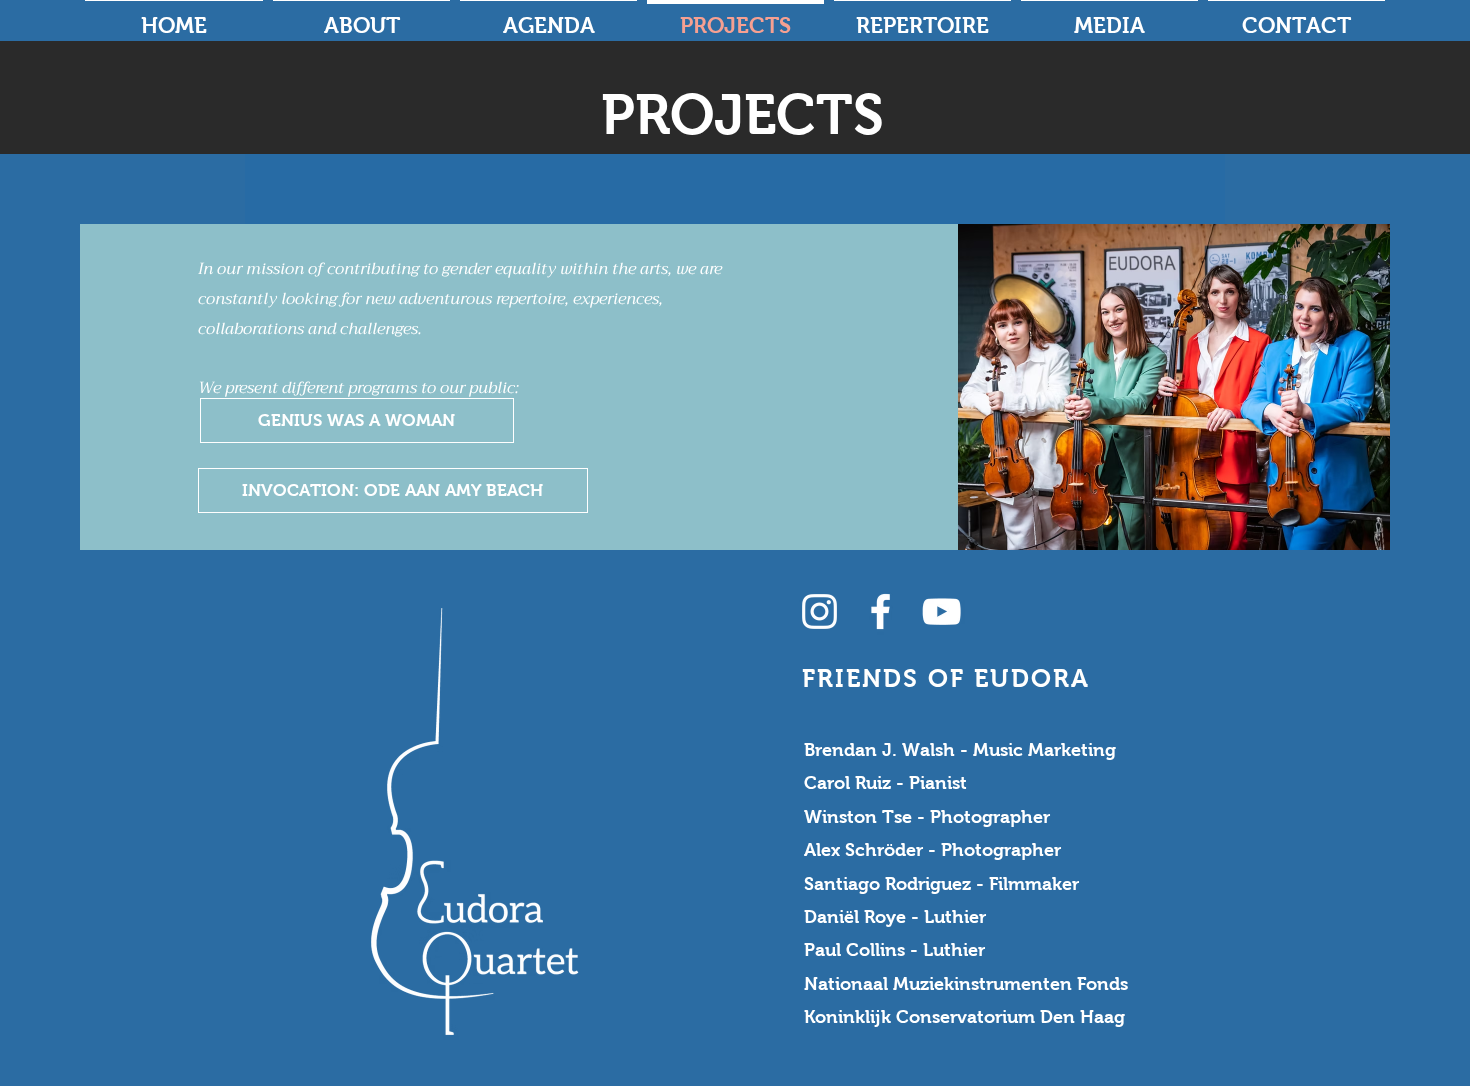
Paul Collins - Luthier (894, 950)
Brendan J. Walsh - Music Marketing (960, 750)
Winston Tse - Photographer (927, 817)
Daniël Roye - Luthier (895, 917)
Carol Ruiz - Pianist (885, 783)
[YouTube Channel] (941, 611)
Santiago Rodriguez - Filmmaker (941, 884)
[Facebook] (880, 611)
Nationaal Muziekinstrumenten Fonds (966, 984)
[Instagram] (819, 611)
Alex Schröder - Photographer (932, 850)
